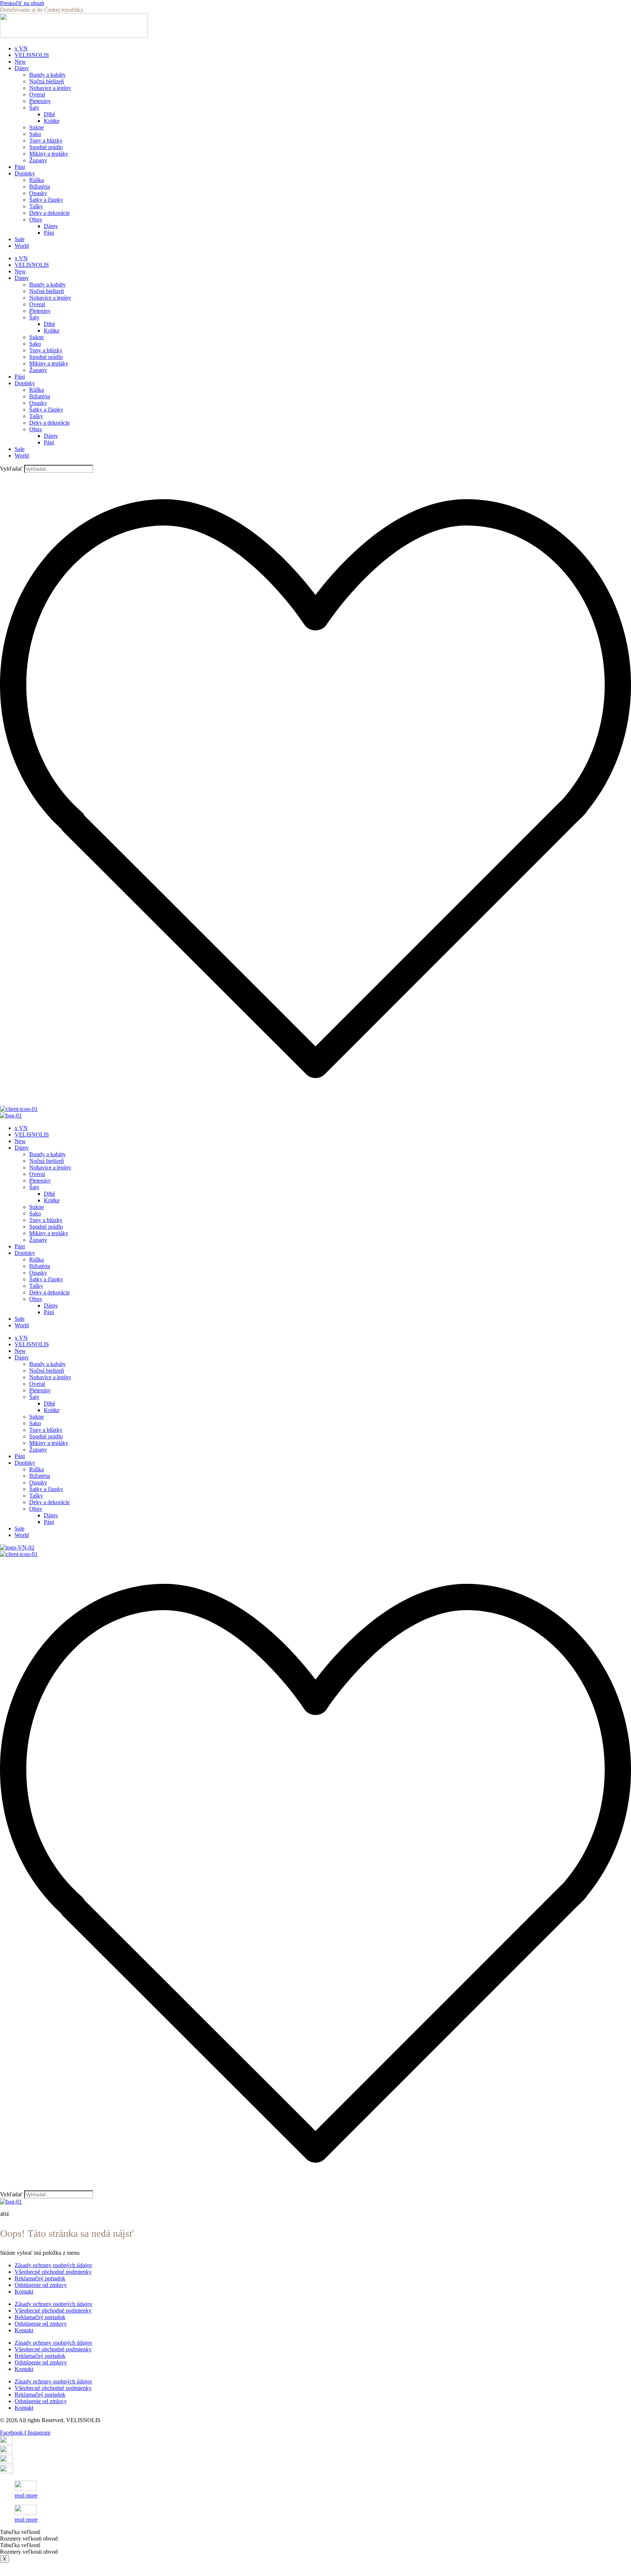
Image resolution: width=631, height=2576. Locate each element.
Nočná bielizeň (47, 81)
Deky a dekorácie (49, 213)
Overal (37, 94)
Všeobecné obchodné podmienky (53, 2272)
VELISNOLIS (32, 55)
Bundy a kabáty (47, 75)
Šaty (34, 108)
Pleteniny (40, 101)
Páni (20, 167)
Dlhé (49, 114)
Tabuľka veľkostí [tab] (20, 2532)
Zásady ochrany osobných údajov (53, 2265)
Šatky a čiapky (46, 200)
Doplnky (25, 173)
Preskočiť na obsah (22, 3)
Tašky (36, 206)
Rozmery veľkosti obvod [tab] (29, 2539)
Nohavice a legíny (50, 88)
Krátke (52, 121)
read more (26, 2495)
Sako (35, 134)
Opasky (38, 193)
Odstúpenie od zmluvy (41, 2285)
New (20, 62)
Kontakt (24, 2292)
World (22, 246)
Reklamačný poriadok (40, 2278)
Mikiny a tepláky (49, 154)
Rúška (37, 180)
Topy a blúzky (46, 141)
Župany (38, 160)
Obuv (36, 219)
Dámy (22, 68)
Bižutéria (40, 187)
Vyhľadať (11, 469)
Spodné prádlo (46, 147)
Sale (20, 239)
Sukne (37, 127)
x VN (21, 48)
